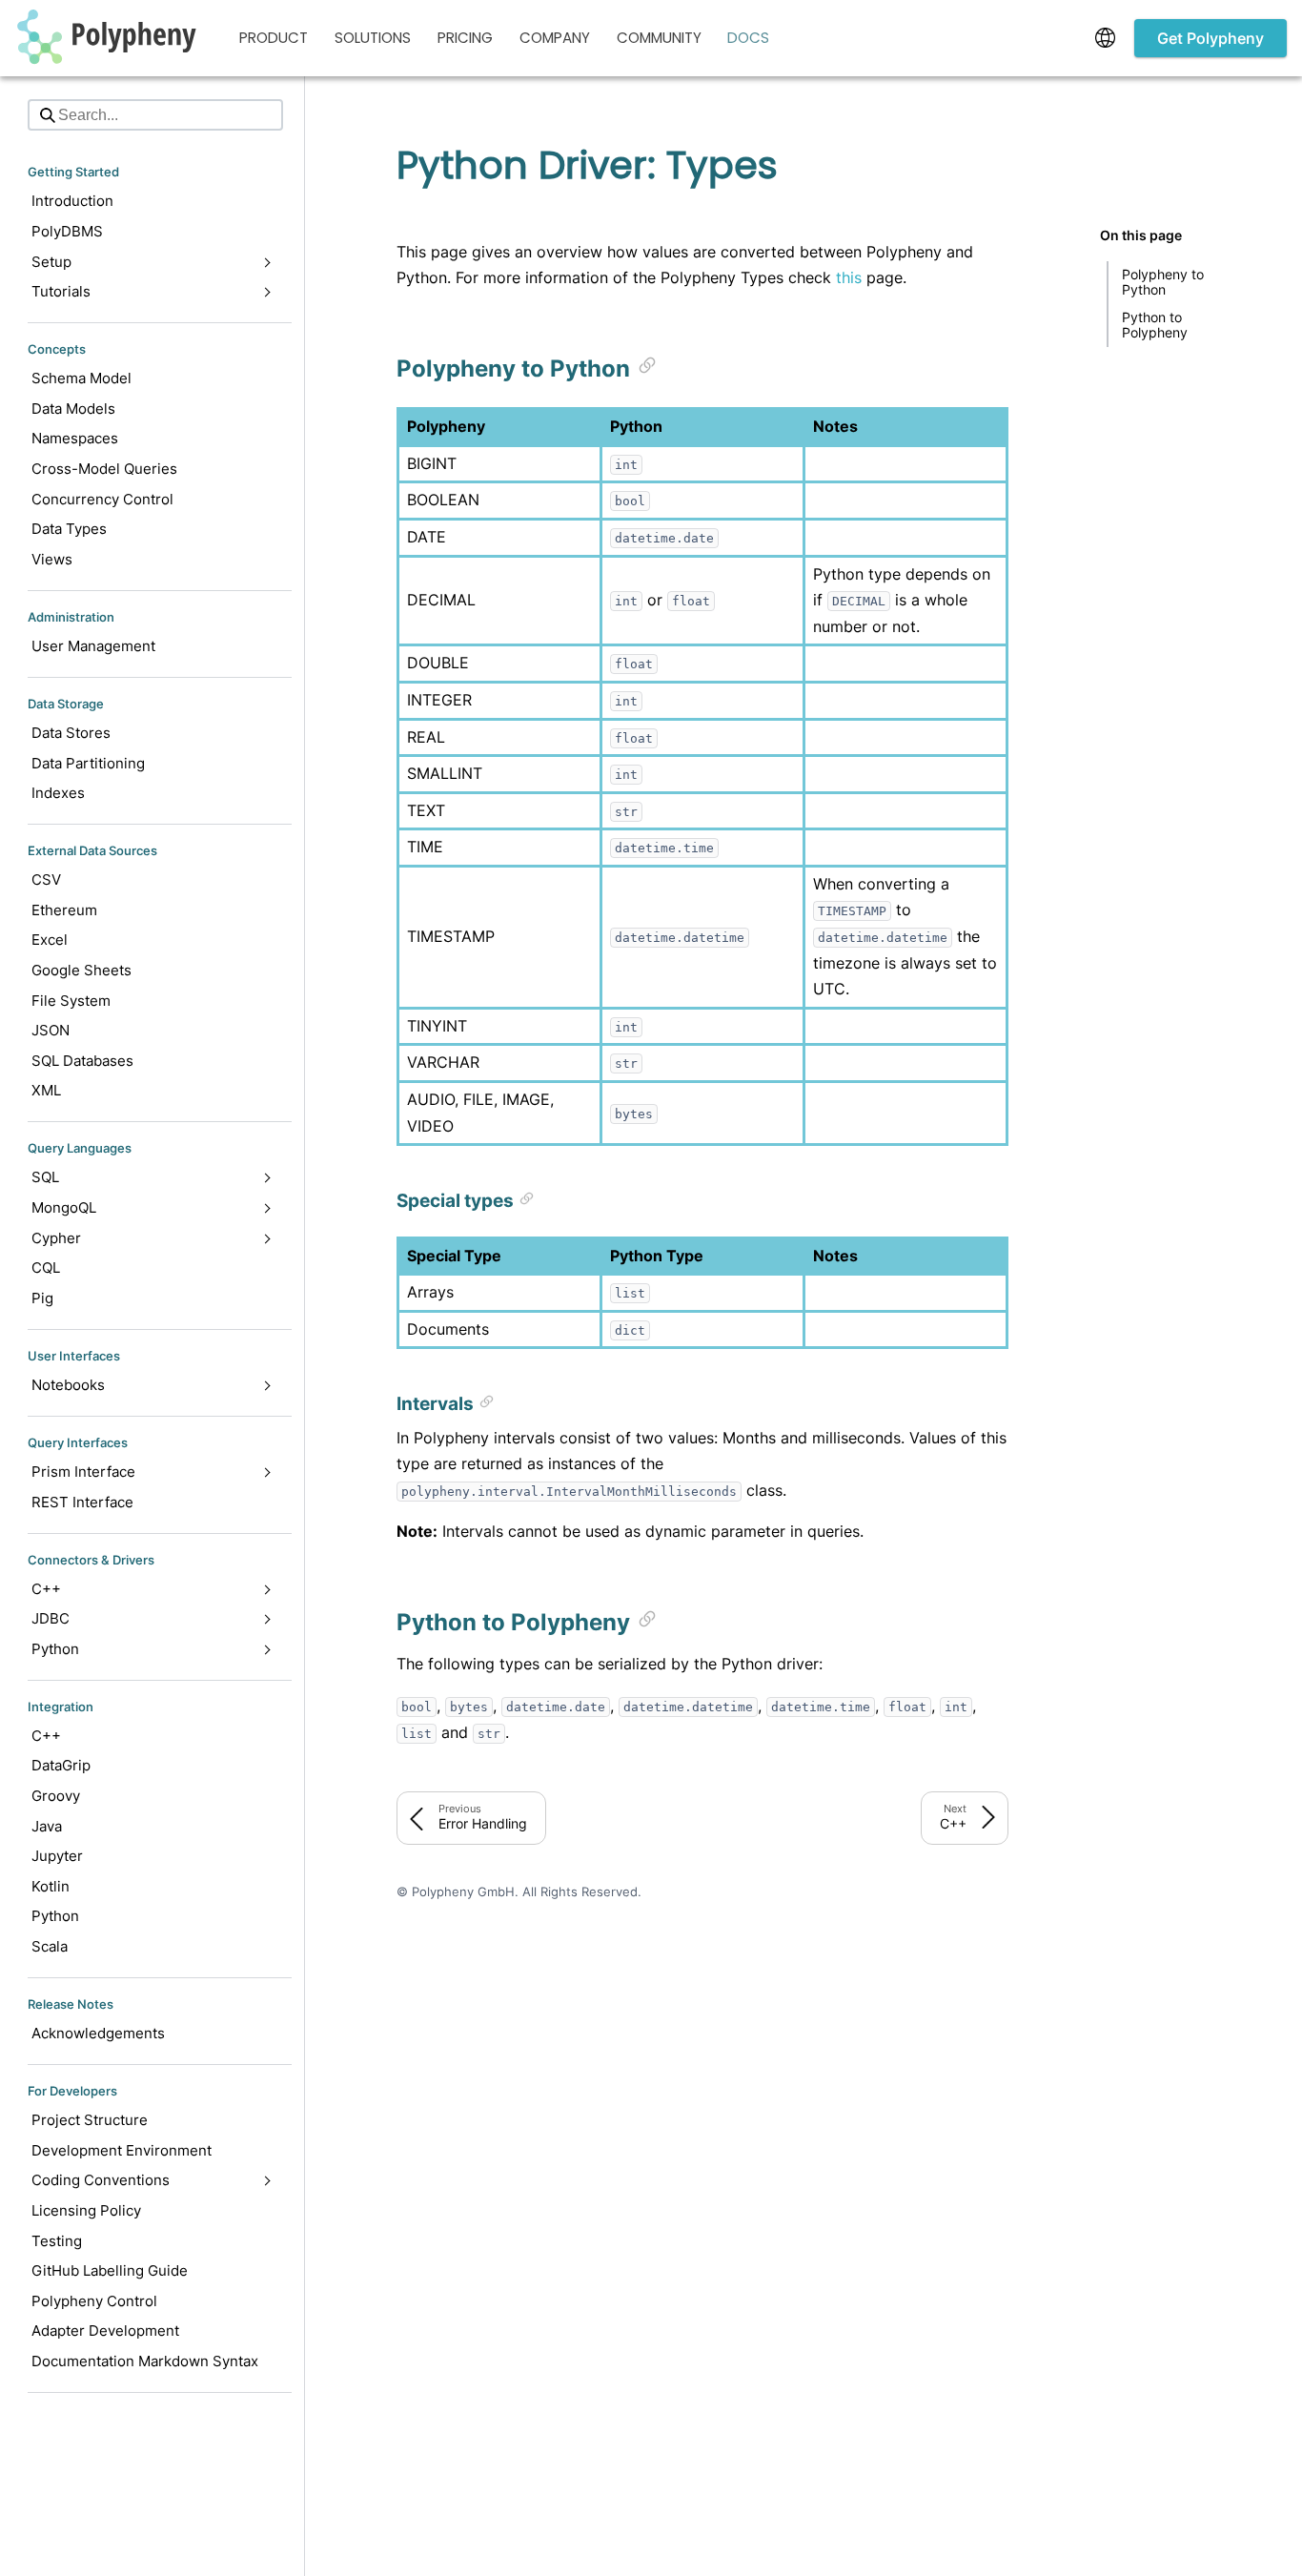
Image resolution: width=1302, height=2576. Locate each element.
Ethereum (64, 910)
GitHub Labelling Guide (110, 2270)
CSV (46, 879)
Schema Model (81, 378)
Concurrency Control (102, 499)
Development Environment (122, 2150)
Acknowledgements (98, 2033)
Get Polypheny (1210, 38)
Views (52, 559)
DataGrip (61, 1766)
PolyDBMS (67, 231)
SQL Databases (82, 1061)
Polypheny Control (94, 2301)
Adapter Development (105, 2331)
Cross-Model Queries (104, 469)
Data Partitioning (88, 763)
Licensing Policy (86, 2210)
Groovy (56, 1796)
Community (659, 38)
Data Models (73, 409)
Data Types (69, 529)
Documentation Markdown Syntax (145, 2361)
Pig (42, 1298)
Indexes (58, 793)
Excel (50, 940)
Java (47, 1826)
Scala (50, 1946)
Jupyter (57, 1857)
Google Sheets (81, 970)
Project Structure (90, 2120)
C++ (46, 1736)
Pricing (465, 38)
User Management (93, 646)
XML (46, 1091)
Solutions (373, 38)
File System (71, 1001)
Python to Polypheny (1155, 325)
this (849, 277)
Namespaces (75, 439)
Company (555, 38)
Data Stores (71, 733)
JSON (51, 1030)
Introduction (72, 202)
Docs (748, 38)
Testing (57, 2241)
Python (55, 1917)
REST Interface (82, 1502)
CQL (46, 1268)
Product (274, 38)
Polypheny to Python (1165, 282)
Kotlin (51, 1886)
